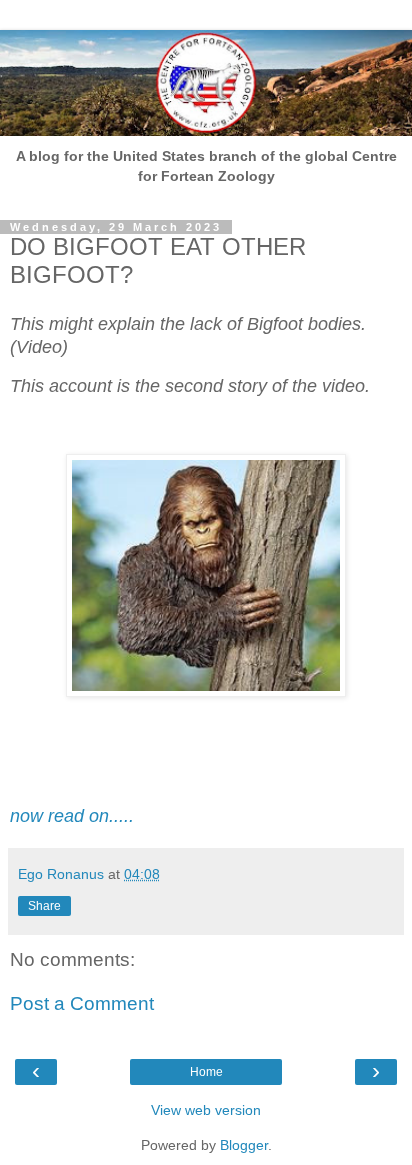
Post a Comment (82, 1003)
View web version (206, 1110)
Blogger (244, 1145)
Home (206, 1072)
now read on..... (72, 816)
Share (44, 906)
